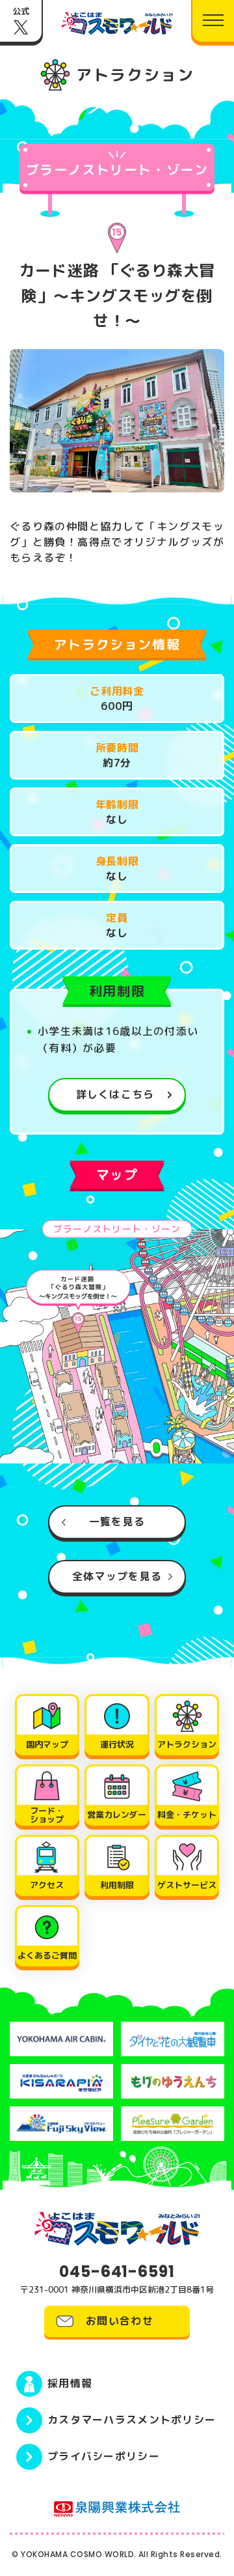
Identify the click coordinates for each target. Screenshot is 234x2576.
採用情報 (70, 2383)
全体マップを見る (117, 1576)
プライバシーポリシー (104, 2456)
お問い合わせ (120, 2321)
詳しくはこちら (115, 1094)
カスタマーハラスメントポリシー (132, 2420)
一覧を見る (117, 1522)
